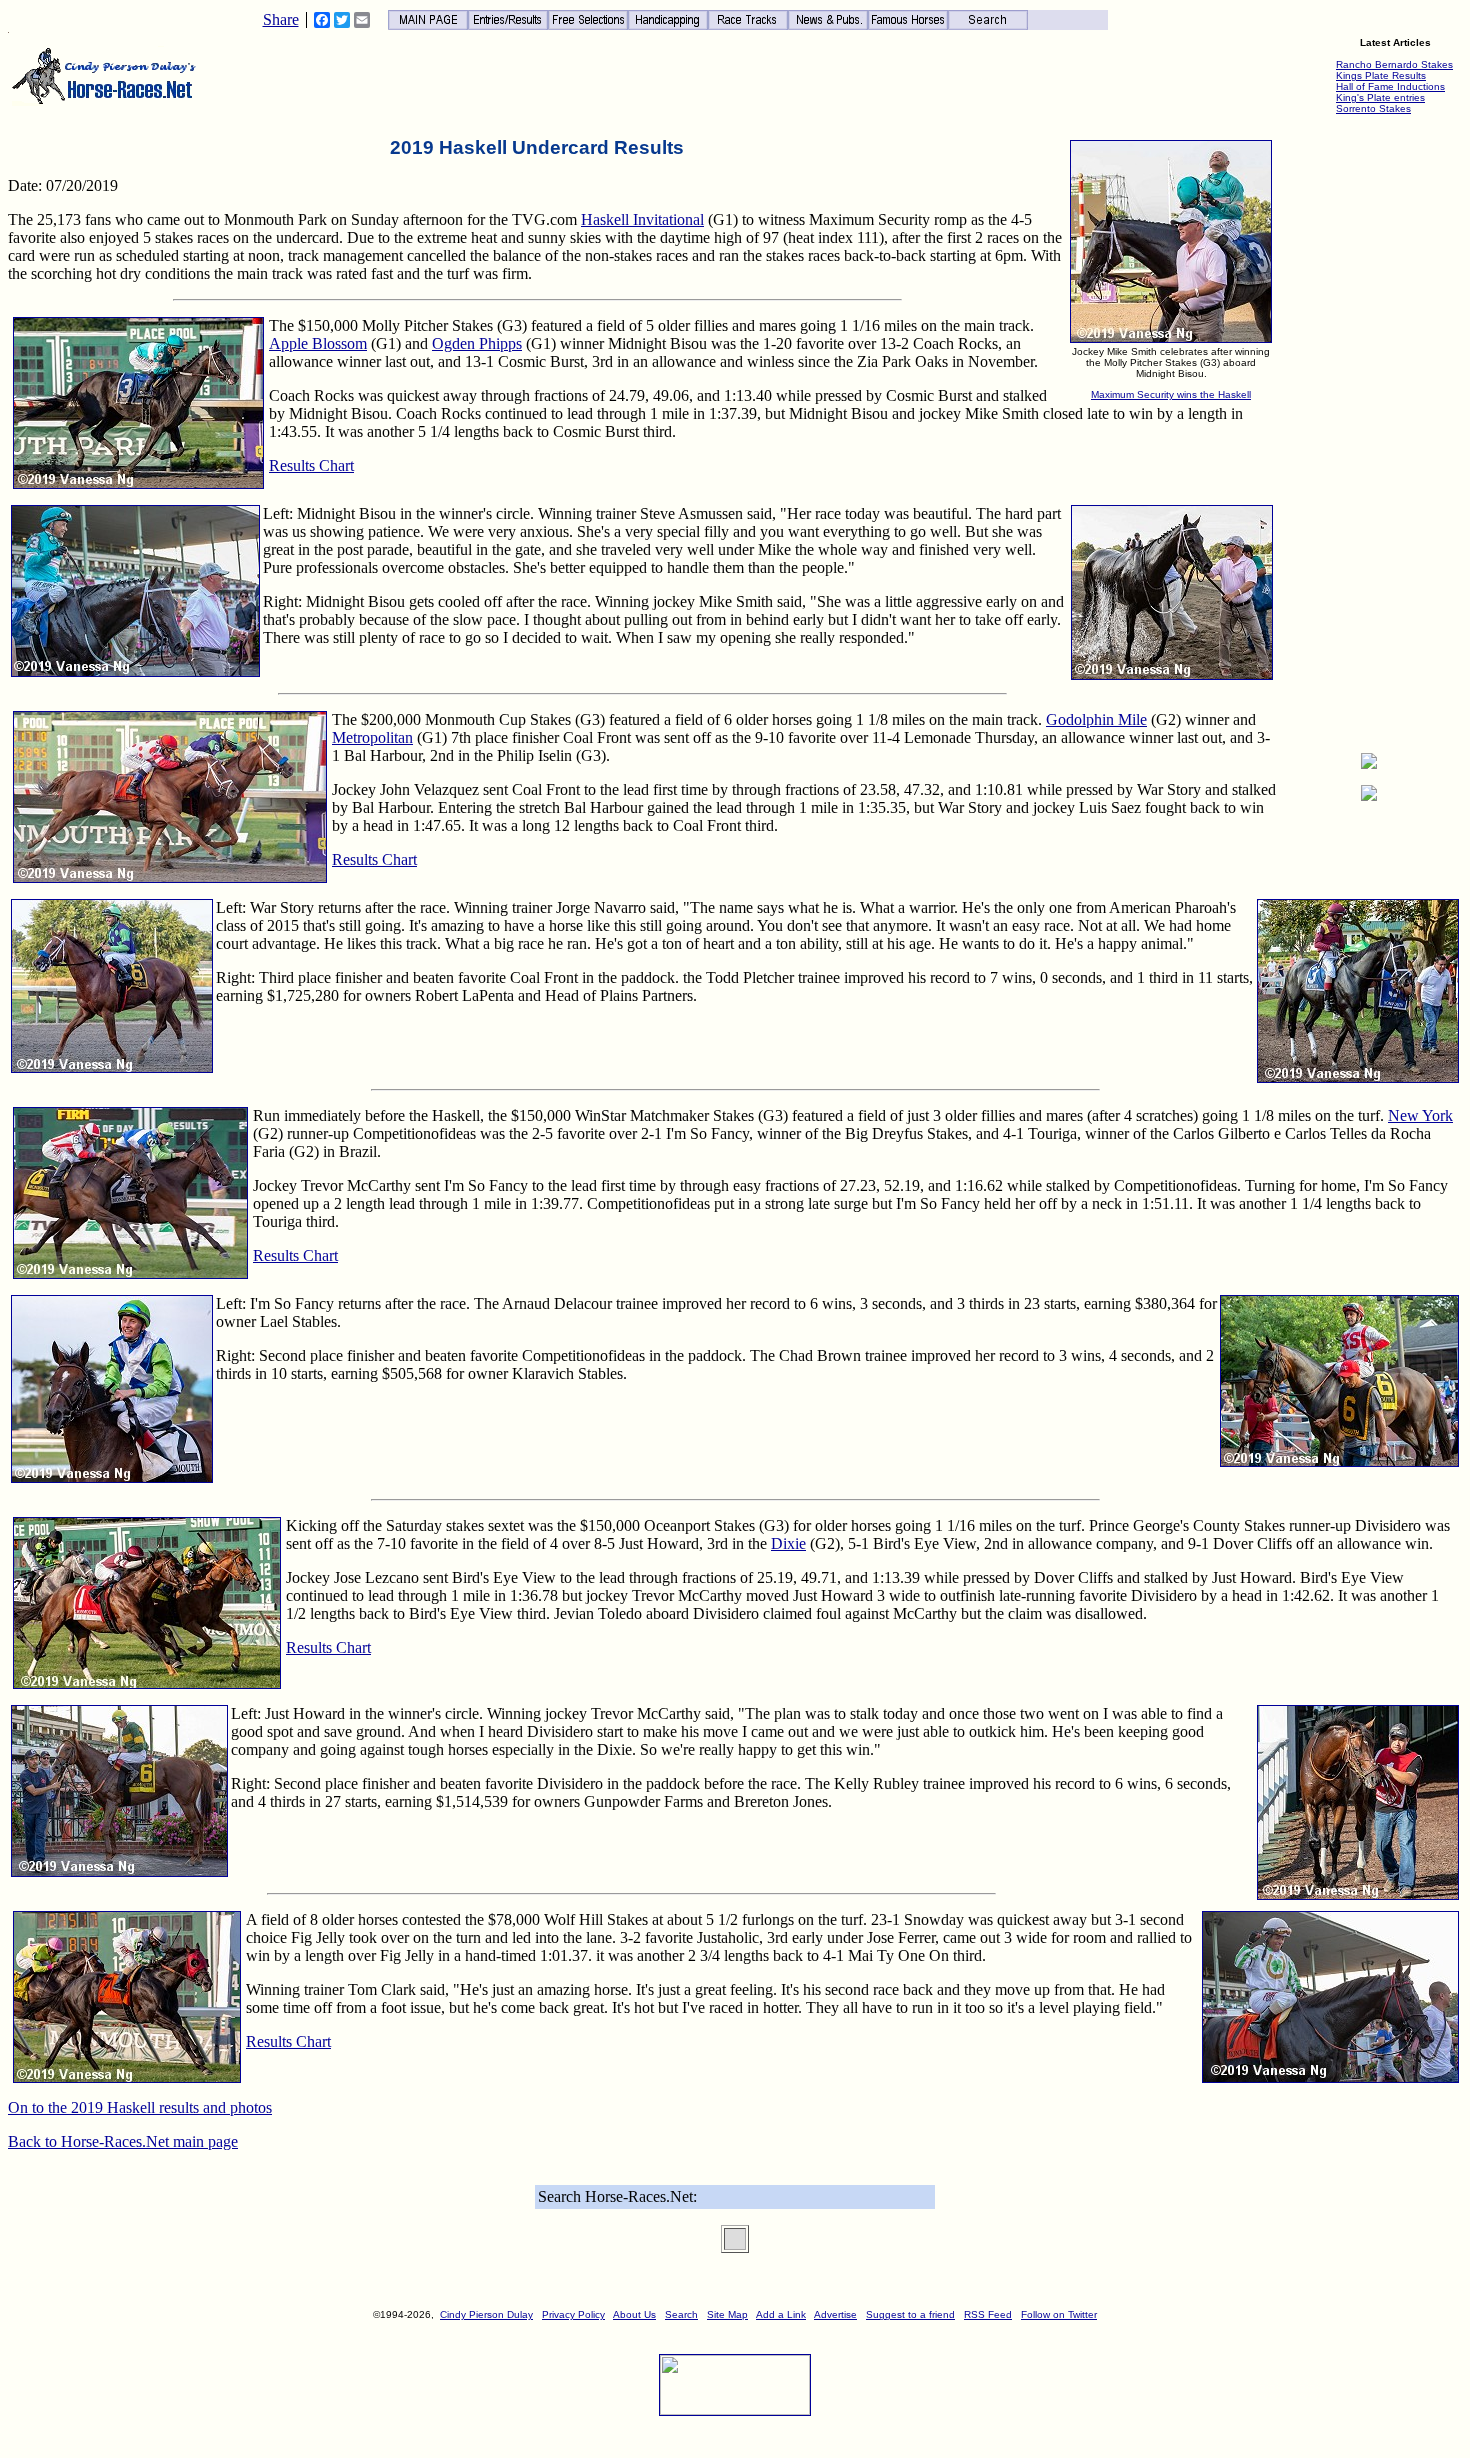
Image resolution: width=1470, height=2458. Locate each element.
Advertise (835, 2314)
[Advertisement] (1369, 437)
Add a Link (781, 2314)
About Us (634, 2314)
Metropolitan (372, 737)
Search (681, 2314)
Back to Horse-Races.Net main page (123, 2141)
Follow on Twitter (1059, 2314)
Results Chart (311, 465)
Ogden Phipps (477, 343)
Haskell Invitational (642, 219)
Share (281, 20)
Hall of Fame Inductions (1390, 86)
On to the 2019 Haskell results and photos (140, 2107)
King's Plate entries (1380, 97)
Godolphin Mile (1096, 719)
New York (1420, 1115)
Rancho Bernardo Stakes (1394, 64)
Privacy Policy (573, 2314)
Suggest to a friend (910, 2314)
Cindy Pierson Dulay (486, 2314)
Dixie (788, 1543)
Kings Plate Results (1381, 75)
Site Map (727, 2314)
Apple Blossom (318, 343)
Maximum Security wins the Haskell (1171, 394)
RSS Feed (988, 2314)
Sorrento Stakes (1373, 108)
